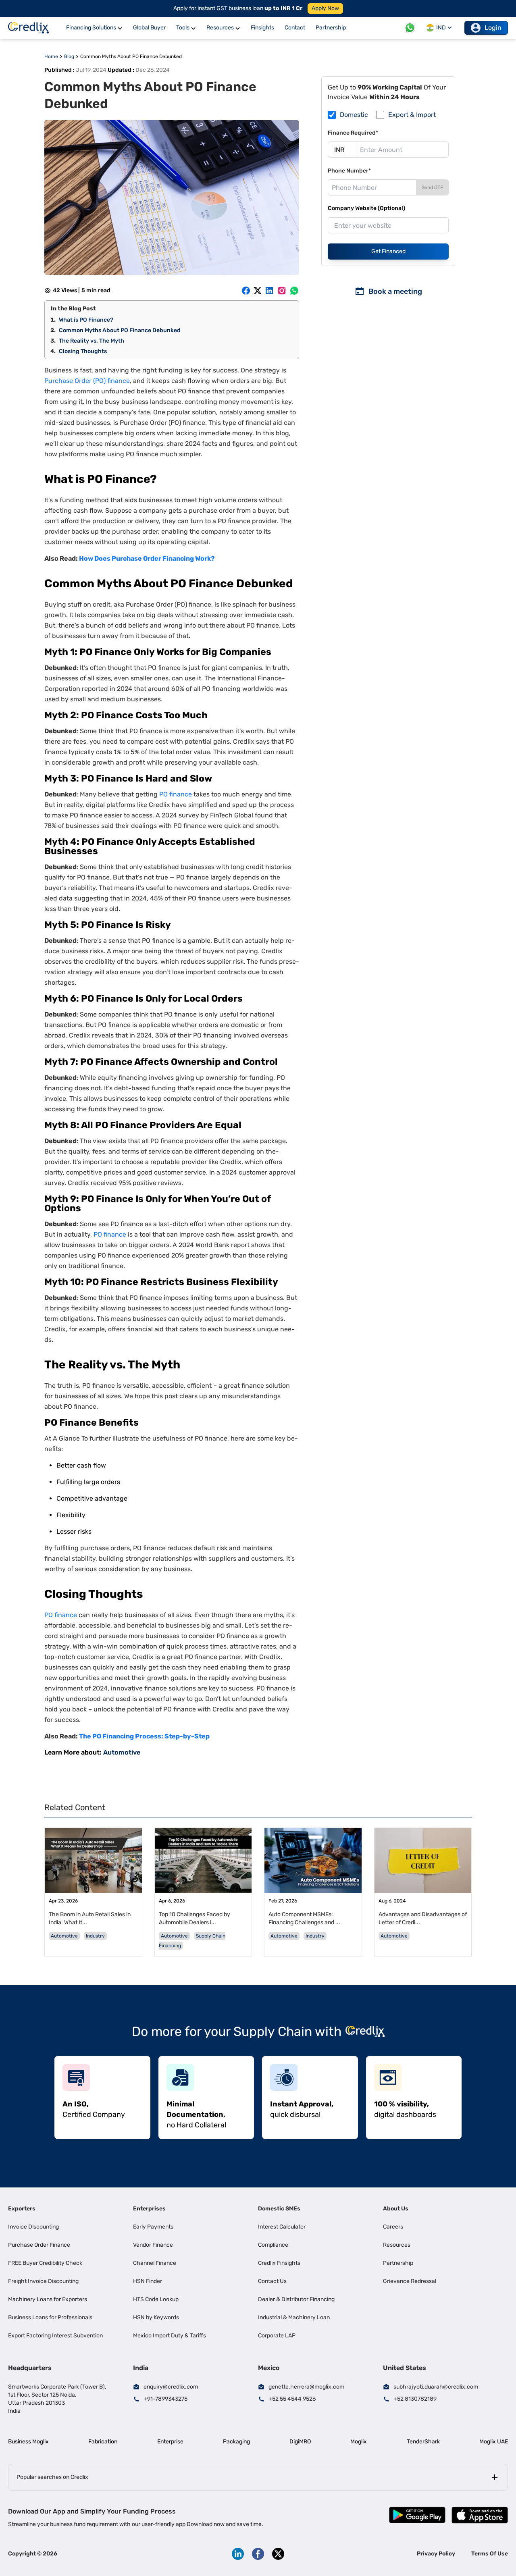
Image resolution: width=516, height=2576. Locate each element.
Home (51, 56)
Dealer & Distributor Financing (296, 2299)
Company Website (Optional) (366, 208)
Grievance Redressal (410, 2281)
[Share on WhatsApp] (294, 291)
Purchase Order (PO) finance (87, 381)
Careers (393, 2227)
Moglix (359, 2442)
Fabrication (103, 2442)
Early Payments (153, 2227)
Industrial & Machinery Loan (294, 2317)
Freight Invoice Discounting (43, 2281)
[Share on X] (258, 291)
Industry (95, 1936)
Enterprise (170, 2442)
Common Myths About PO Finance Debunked (120, 330)
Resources (397, 2245)
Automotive (122, 1752)
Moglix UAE (494, 2442)
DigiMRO (300, 2442)
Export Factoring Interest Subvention (55, 2336)
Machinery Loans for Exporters (48, 2299)
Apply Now (325, 8)
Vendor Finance (153, 2245)
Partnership (398, 2263)
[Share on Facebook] (246, 291)
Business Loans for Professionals (50, 2317)
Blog (69, 56)
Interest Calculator (282, 2227)
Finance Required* (353, 133)
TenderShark (423, 2442)
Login (493, 28)
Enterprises (149, 2209)
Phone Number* (349, 171)
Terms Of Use (490, 2554)
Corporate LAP (277, 2336)
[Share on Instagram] (282, 291)
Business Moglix (28, 2442)
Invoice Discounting (33, 2227)
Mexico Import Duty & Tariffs (170, 2336)
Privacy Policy (436, 2554)
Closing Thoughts (83, 351)
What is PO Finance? (86, 320)
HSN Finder (148, 2281)
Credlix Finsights (279, 2263)
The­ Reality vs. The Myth (92, 341)
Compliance (273, 2245)
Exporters (22, 2209)
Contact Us (272, 2281)
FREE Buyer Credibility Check (45, 2263)
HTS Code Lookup (156, 2299)
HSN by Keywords (156, 2317)
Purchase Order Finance (39, 2245)
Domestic (354, 115)
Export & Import (412, 115)
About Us (396, 2209)
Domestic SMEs (279, 2209)
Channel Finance (155, 2263)
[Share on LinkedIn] (269, 291)
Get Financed (388, 251)
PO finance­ (176, 794)
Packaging (236, 2442)
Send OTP (433, 187)
